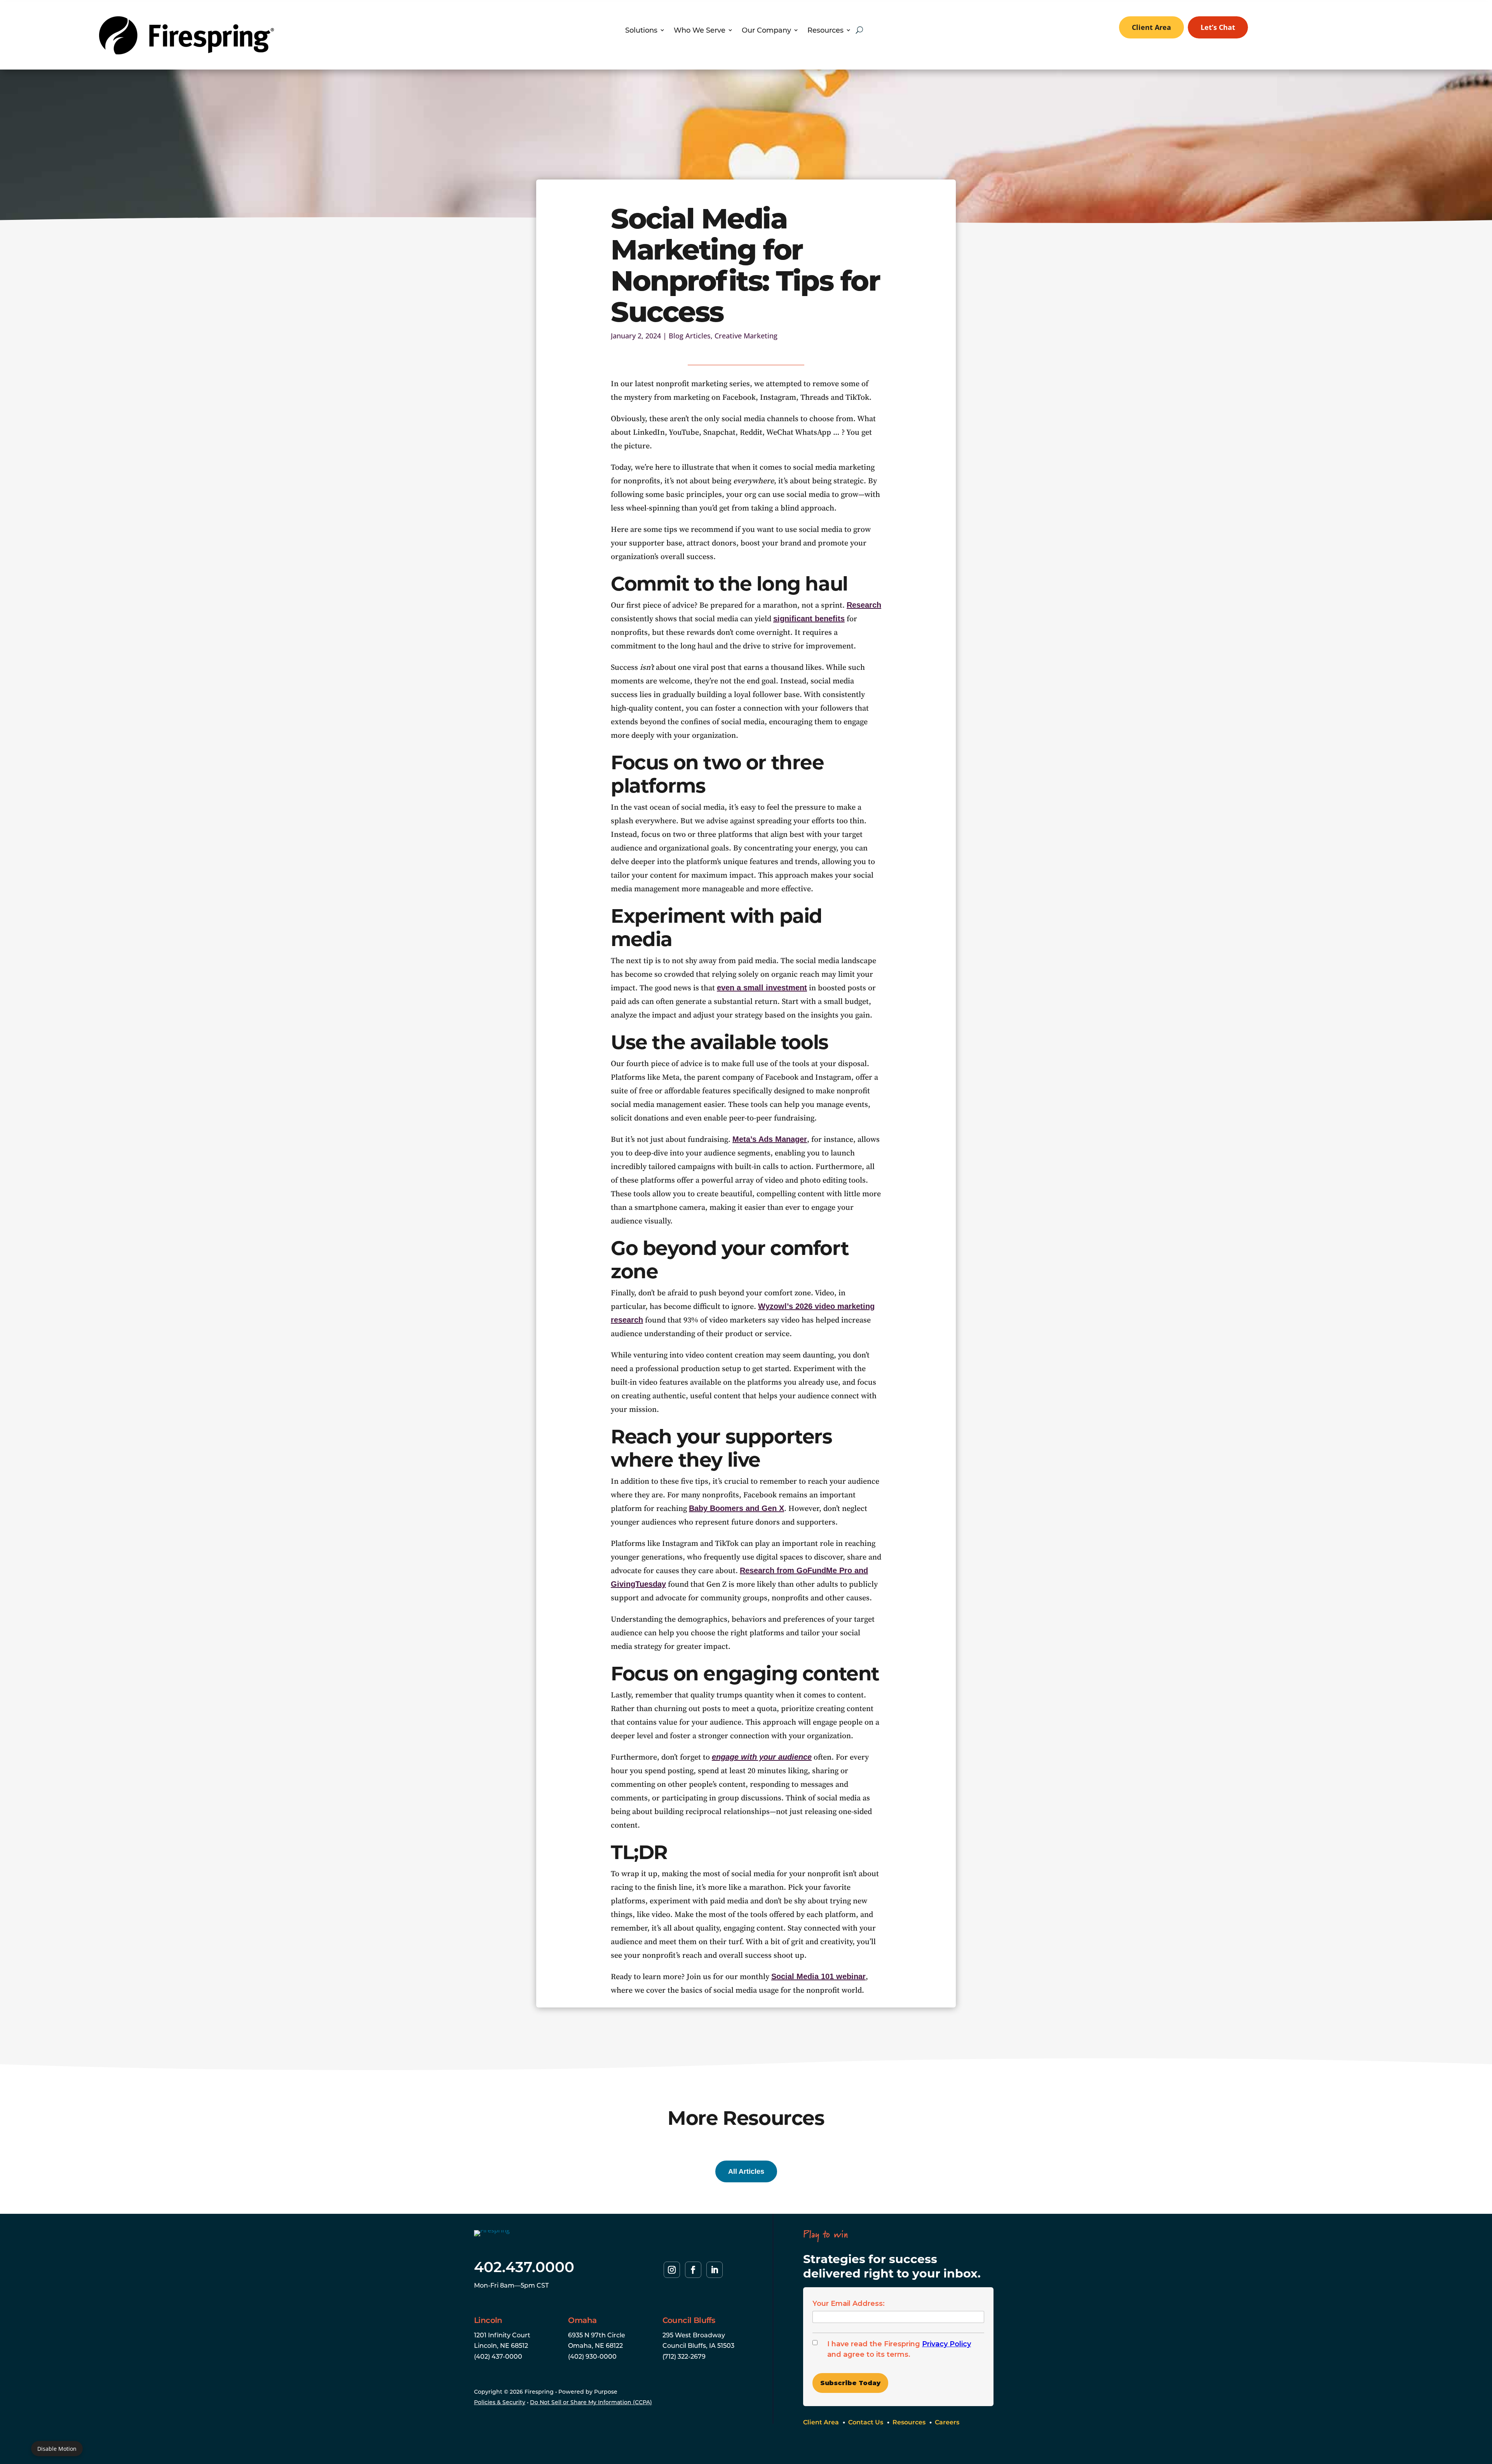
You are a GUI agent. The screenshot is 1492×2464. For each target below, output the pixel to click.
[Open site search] (859, 30)
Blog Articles (690, 336)
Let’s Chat (1218, 27)
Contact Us (866, 2422)
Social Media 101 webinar (818, 1976)
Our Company (766, 31)
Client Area (1151, 27)
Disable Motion (57, 2449)
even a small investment (762, 988)
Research (864, 605)
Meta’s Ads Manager (770, 1139)
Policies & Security (500, 2402)
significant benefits (809, 619)
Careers (947, 2422)
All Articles (746, 2171)
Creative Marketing (746, 336)
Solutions (641, 31)
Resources (825, 31)
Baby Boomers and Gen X (736, 1508)
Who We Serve (700, 31)
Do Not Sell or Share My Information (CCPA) (591, 2402)
